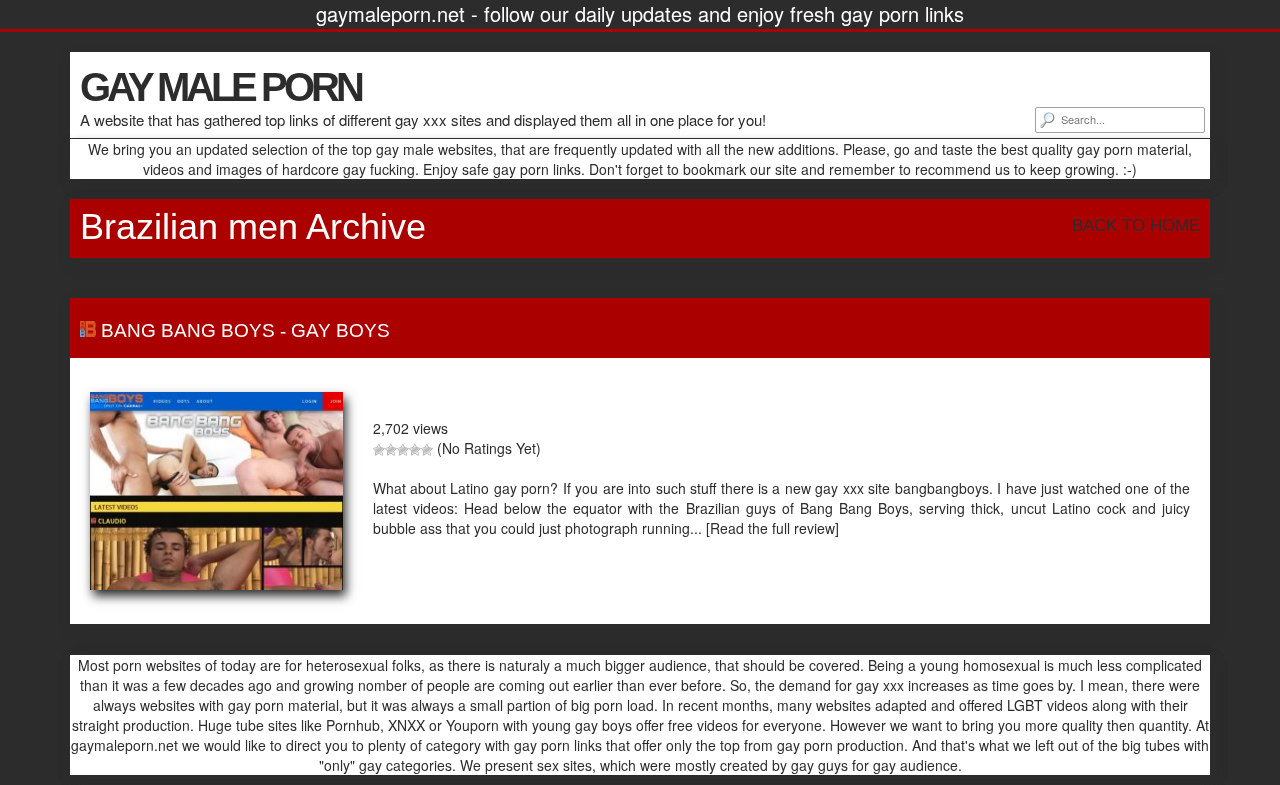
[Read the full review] (772, 528)
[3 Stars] (403, 450)
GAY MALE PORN (220, 87)
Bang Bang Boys (188, 330)
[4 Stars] (415, 450)
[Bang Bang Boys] (216, 491)
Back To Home (1136, 225)
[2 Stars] (391, 450)
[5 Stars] (427, 450)
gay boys (340, 330)
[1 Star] (379, 450)
